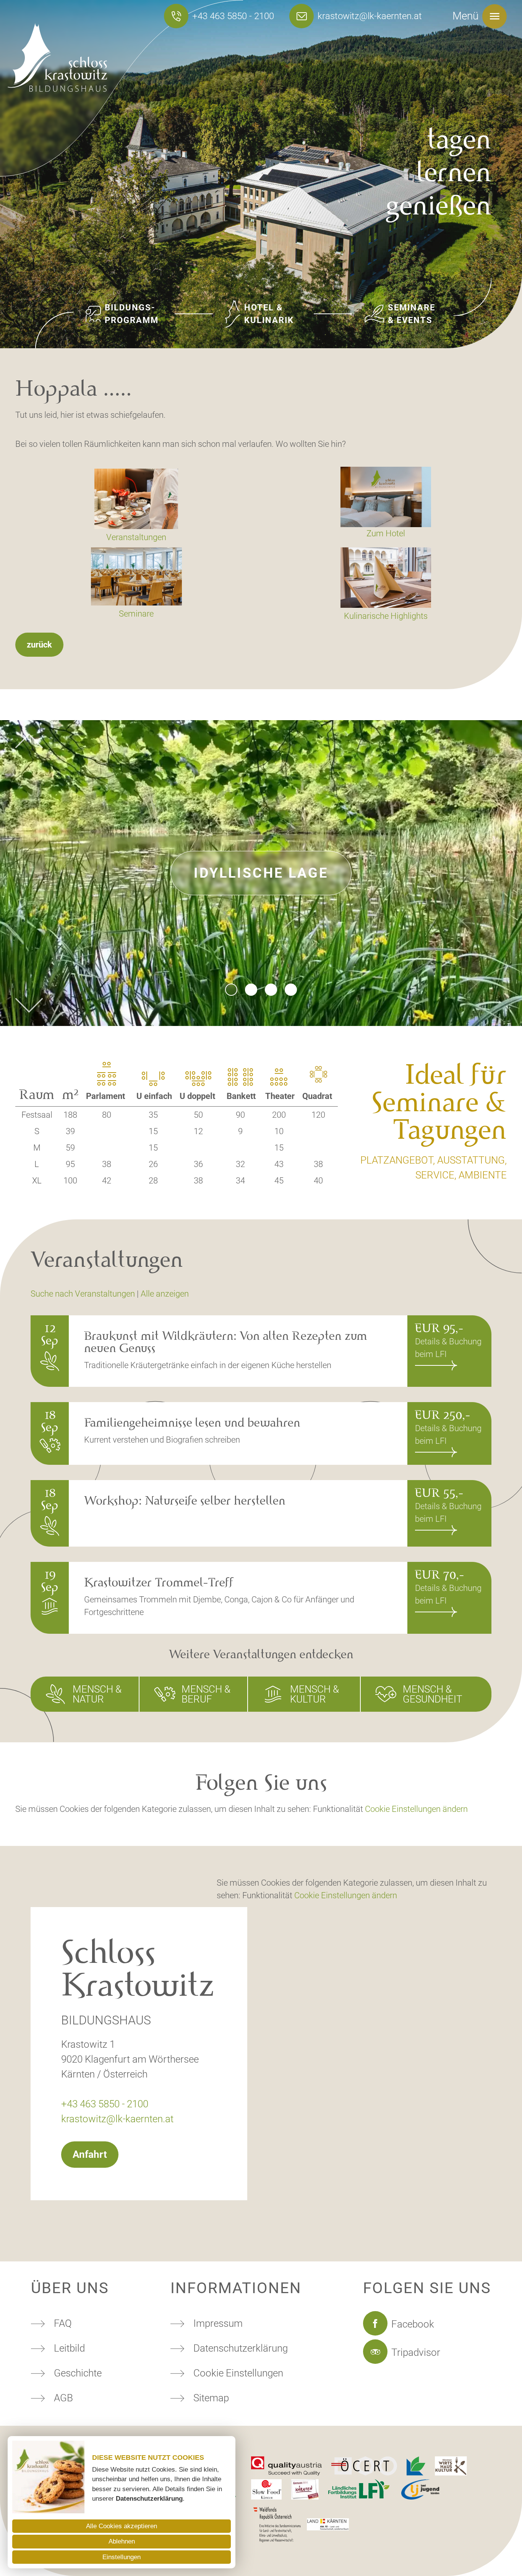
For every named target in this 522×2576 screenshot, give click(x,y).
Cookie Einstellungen (238, 2373)
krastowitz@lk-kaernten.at (370, 16)
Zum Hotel (386, 533)
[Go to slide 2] (251, 990)
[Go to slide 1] (231, 990)
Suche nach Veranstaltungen (83, 1294)
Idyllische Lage (261, 873)
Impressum (218, 2323)
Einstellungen (122, 2557)
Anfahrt (90, 2154)
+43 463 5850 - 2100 (233, 16)
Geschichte (78, 2373)
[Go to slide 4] (291, 990)
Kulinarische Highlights (386, 616)
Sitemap (211, 2398)
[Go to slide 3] (271, 990)
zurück (39, 645)
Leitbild (69, 2348)
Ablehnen (122, 2541)
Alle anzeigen (165, 1294)
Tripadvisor (416, 2352)
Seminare (136, 614)
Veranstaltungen (136, 537)
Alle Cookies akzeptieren (122, 2526)
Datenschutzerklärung (241, 2348)
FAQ (63, 2323)
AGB (63, 2398)
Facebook (413, 2324)
